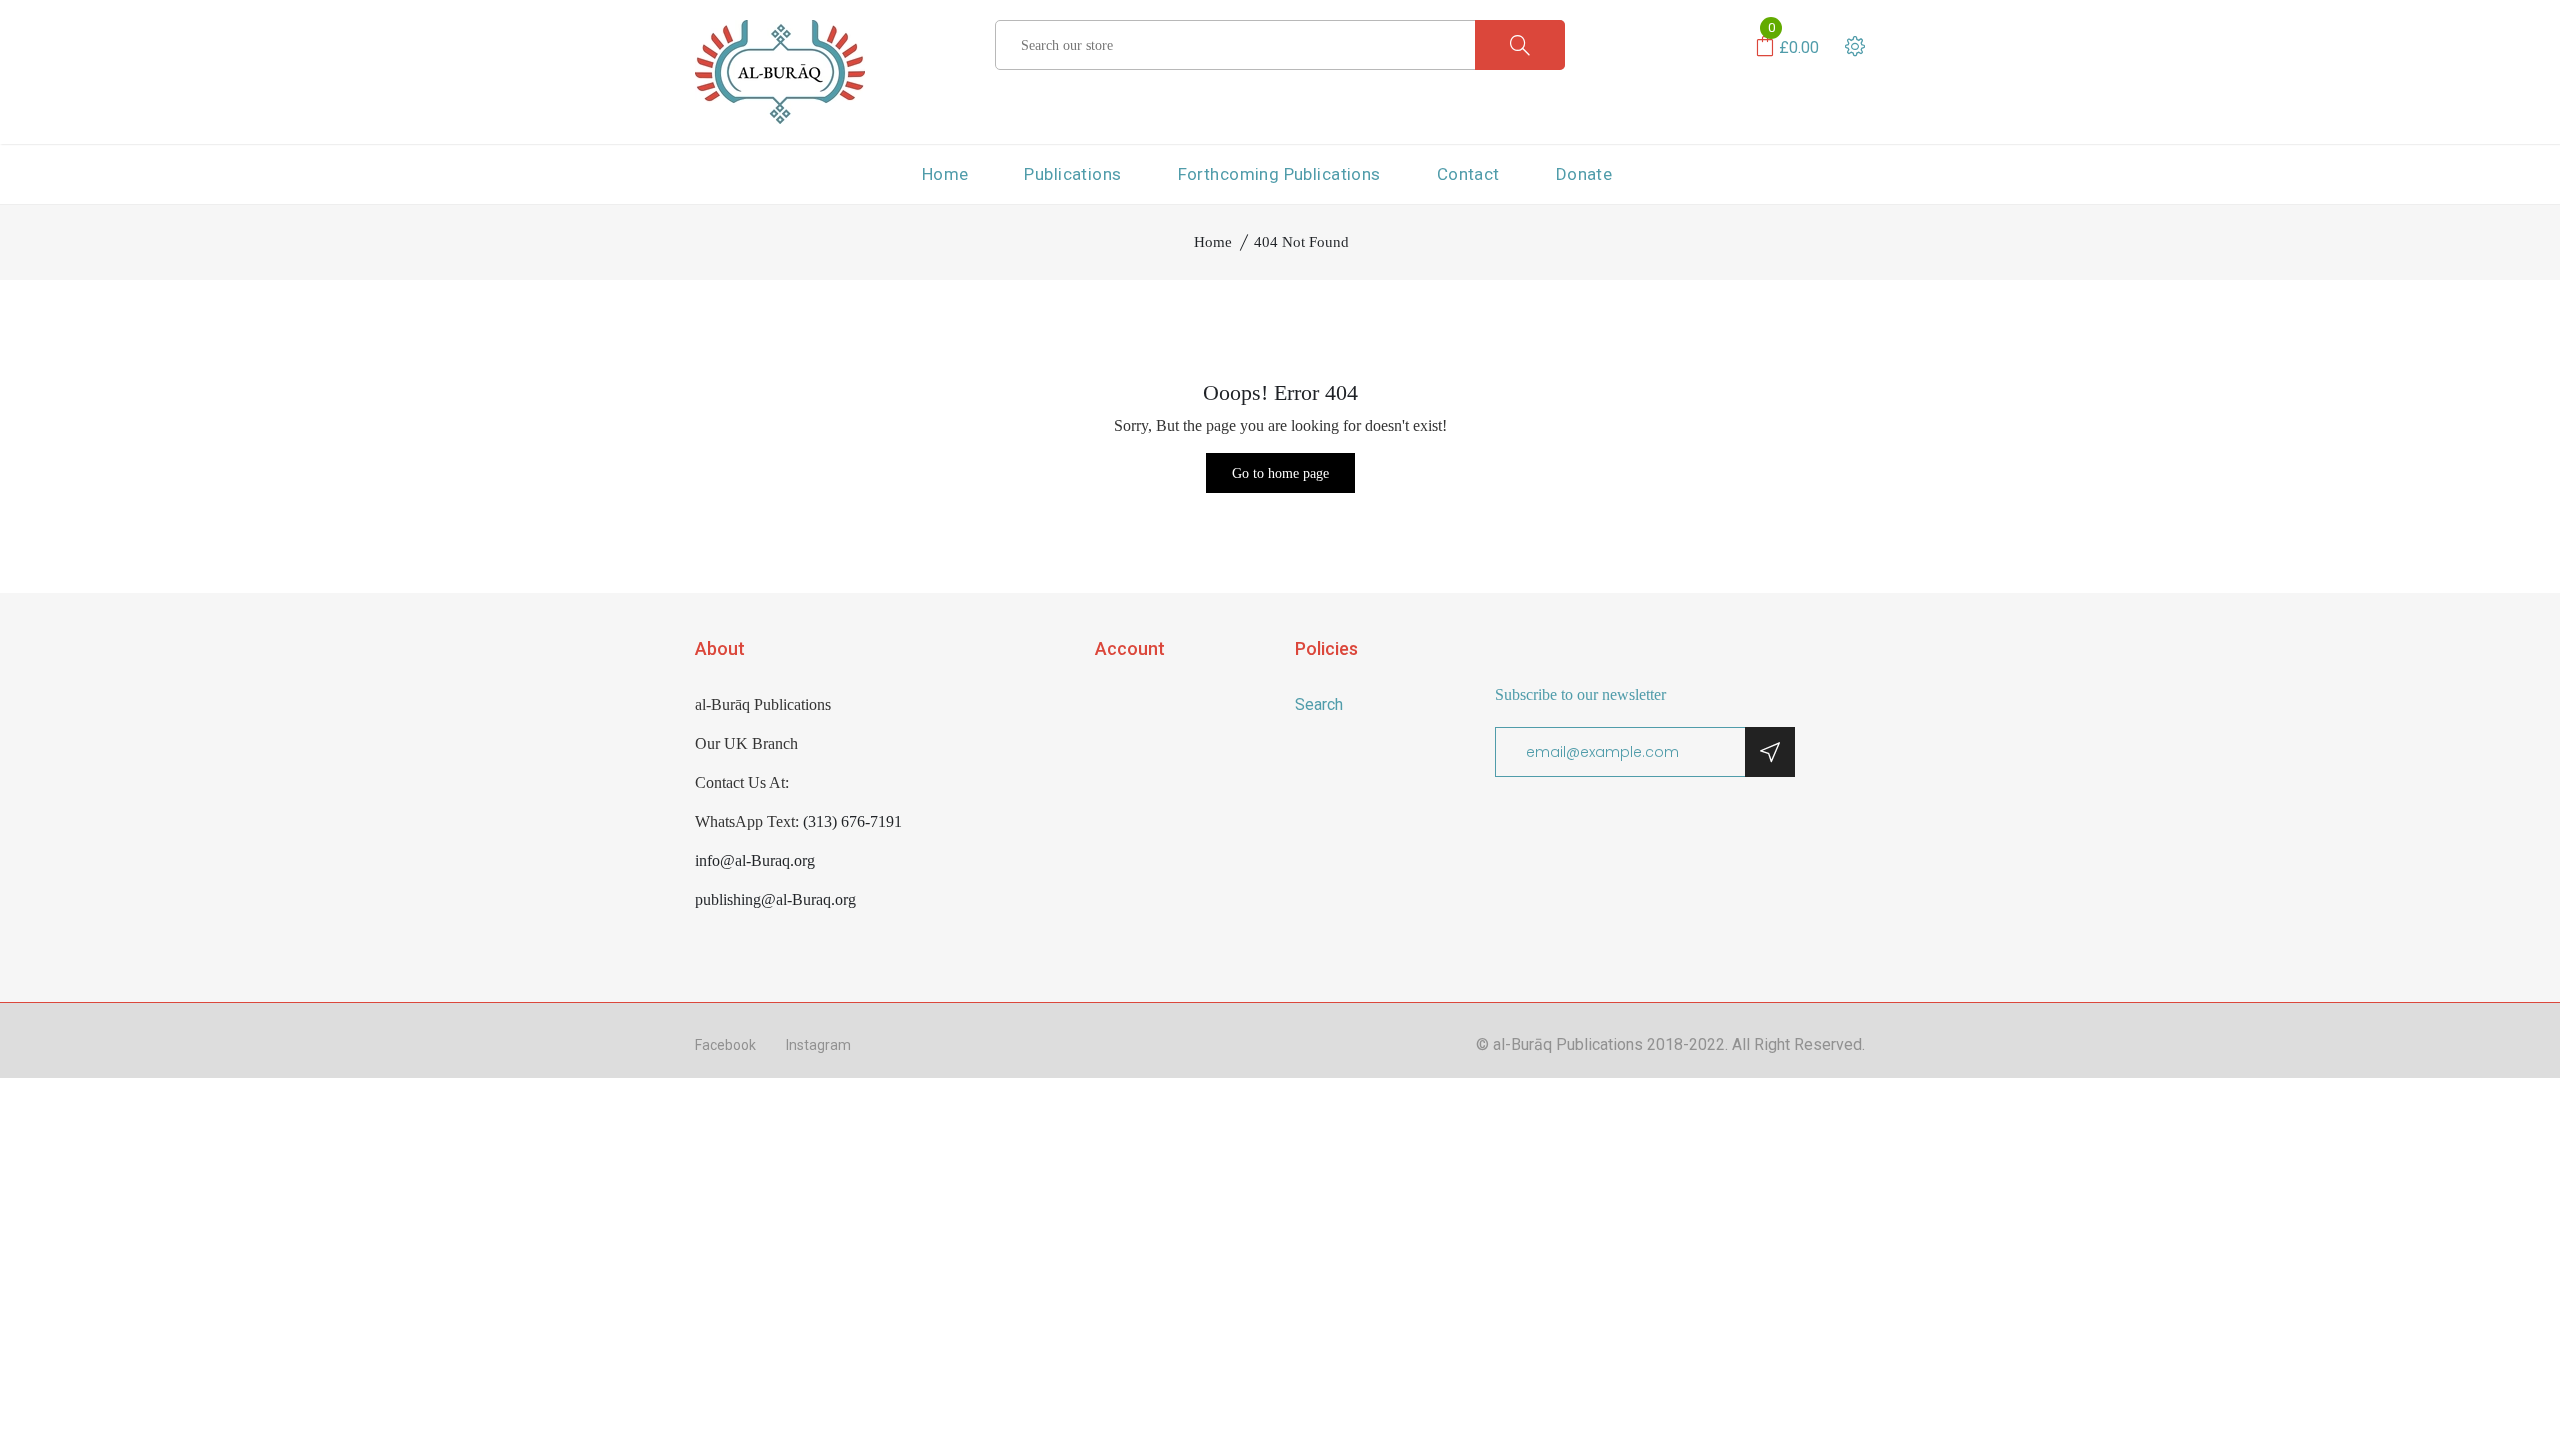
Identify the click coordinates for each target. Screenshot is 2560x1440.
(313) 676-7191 (852, 821)
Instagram (818, 1045)
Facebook (725, 1045)
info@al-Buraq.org (755, 860)
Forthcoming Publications (1279, 174)
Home (945, 174)
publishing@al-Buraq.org (775, 899)
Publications (1072, 174)
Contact (1468, 174)
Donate (1584, 174)
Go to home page (1280, 473)
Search (1319, 704)
